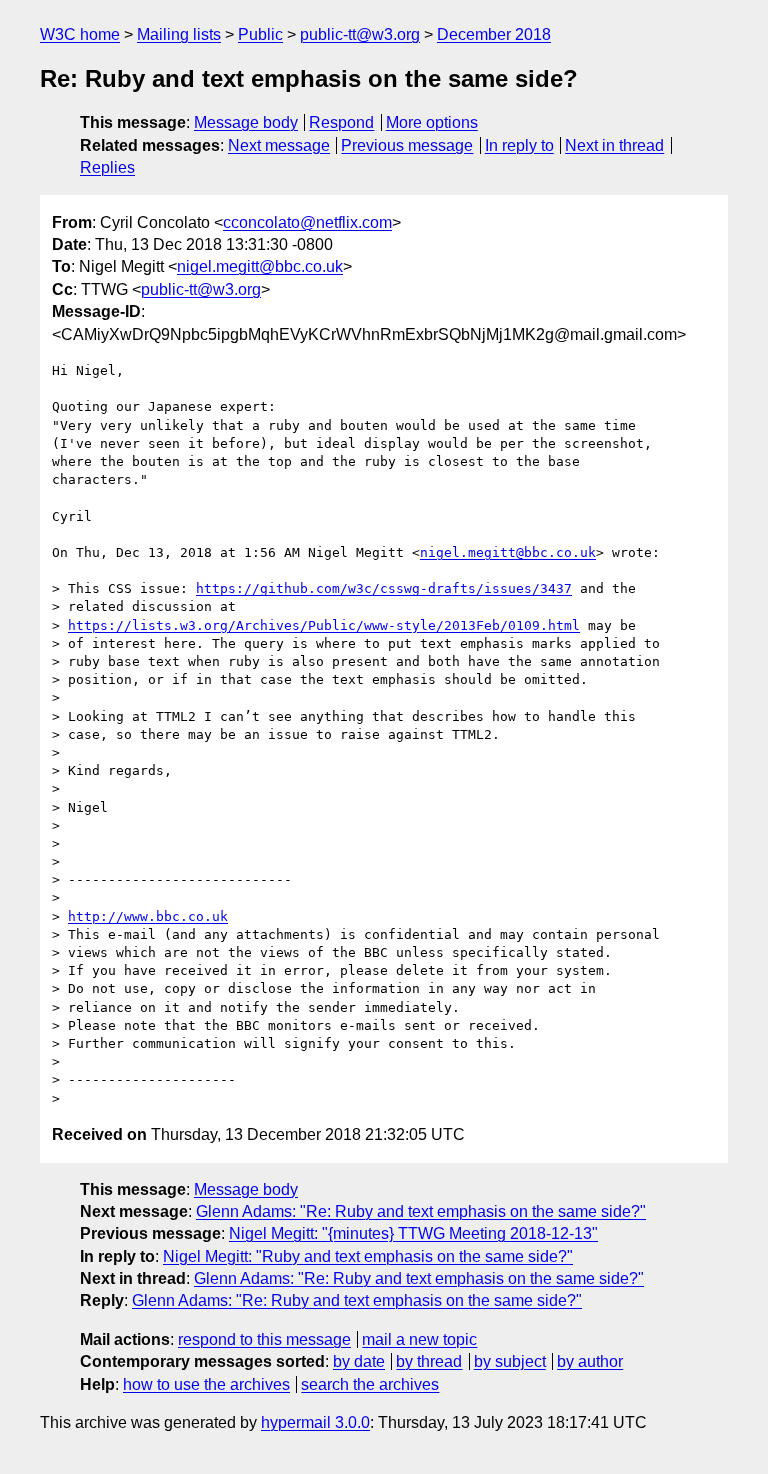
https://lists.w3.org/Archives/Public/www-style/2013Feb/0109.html (324, 625)
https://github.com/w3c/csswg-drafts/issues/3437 (384, 588)
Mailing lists (179, 34)
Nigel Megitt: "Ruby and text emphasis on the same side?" (368, 1256)
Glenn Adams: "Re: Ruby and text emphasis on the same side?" (421, 1211)
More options (432, 122)
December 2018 (494, 34)
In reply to (519, 145)
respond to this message (264, 1339)
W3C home (80, 34)
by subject (510, 1361)
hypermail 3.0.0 (315, 1422)
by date (359, 1361)
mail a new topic (419, 1339)
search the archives (370, 1384)
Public (260, 34)
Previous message (407, 145)
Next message (279, 145)
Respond (341, 122)
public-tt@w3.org (360, 34)
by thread (429, 1361)
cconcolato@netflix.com (307, 222)
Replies (107, 167)
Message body (246, 122)
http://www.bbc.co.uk (148, 916)
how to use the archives (206, 1384)
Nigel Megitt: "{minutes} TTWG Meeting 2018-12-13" (413, 1233)
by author (590, 1361)
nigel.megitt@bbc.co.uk (260, 266)
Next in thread (614, 145)
